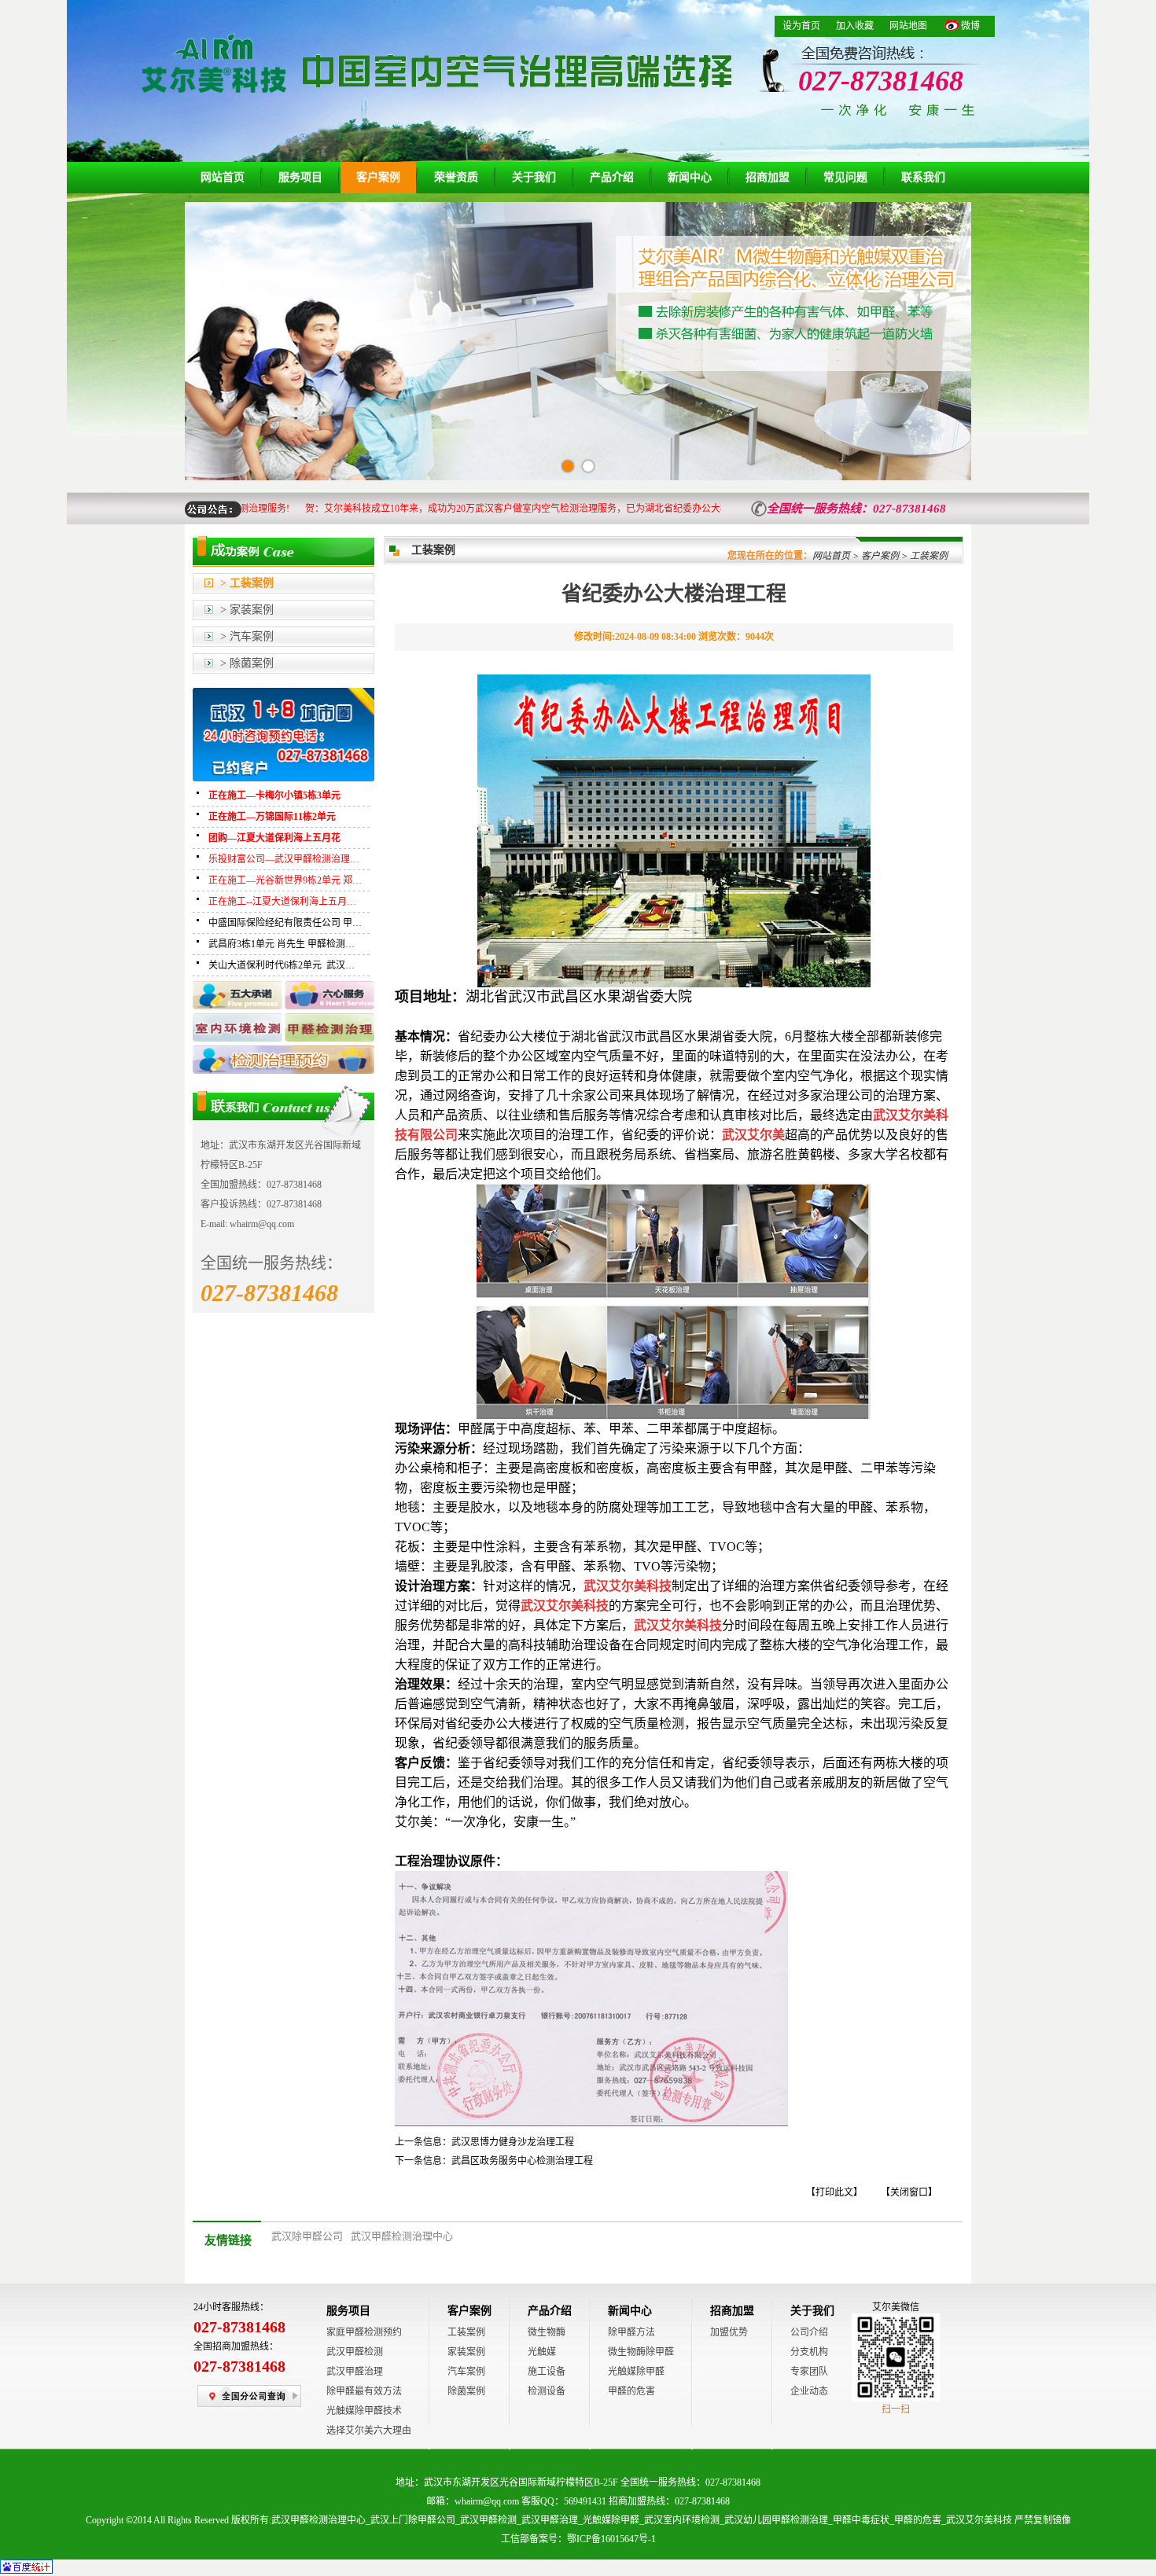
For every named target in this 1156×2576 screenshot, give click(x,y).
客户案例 (378, 177)
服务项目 (300, 177)
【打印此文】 (834, 2192)
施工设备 (547, 2372)
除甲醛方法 (631, 2332)
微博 (970, 26)
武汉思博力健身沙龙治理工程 (513, 2142)
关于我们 (534, 177)
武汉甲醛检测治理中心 (402, 2236)
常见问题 (845, 177)
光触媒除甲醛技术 (364, 2411)
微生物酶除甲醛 (641, 2352)
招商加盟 (768, 177)
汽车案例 (466, 2372)
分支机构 (809, 2352)
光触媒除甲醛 (636, 2372)
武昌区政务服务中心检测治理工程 (522, 2161)
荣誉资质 (456, 177)
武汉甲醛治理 (355, 2372)
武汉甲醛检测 (355, 2352)
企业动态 (809, 2391)
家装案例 (466, 2352)
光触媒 (542, 2352)
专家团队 (809, 2372)
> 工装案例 (247, 583)
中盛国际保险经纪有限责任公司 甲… (285, 923)
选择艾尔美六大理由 (369, 2431)
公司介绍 (809, 2332)
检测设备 (547, 2391)
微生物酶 (547, 2332)
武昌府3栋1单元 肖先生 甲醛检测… (282, 944)
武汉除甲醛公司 (307, 2236)
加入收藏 (855, 26)
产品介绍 (612, 177)
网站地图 (908, 26)
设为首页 (801, 26)
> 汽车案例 (247, 636)
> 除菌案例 (247, 663)
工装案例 (466, 2332)
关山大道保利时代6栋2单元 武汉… (282, 965)
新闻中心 (690, 177)
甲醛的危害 (631, 2391)
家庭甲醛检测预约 (364, 2332)
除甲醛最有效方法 (364, 2391)
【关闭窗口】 (909, 2192)
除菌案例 (466, 2391)
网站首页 (223, 177)
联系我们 (923, 177)
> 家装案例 (247, 610)
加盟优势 (729, 2332)
